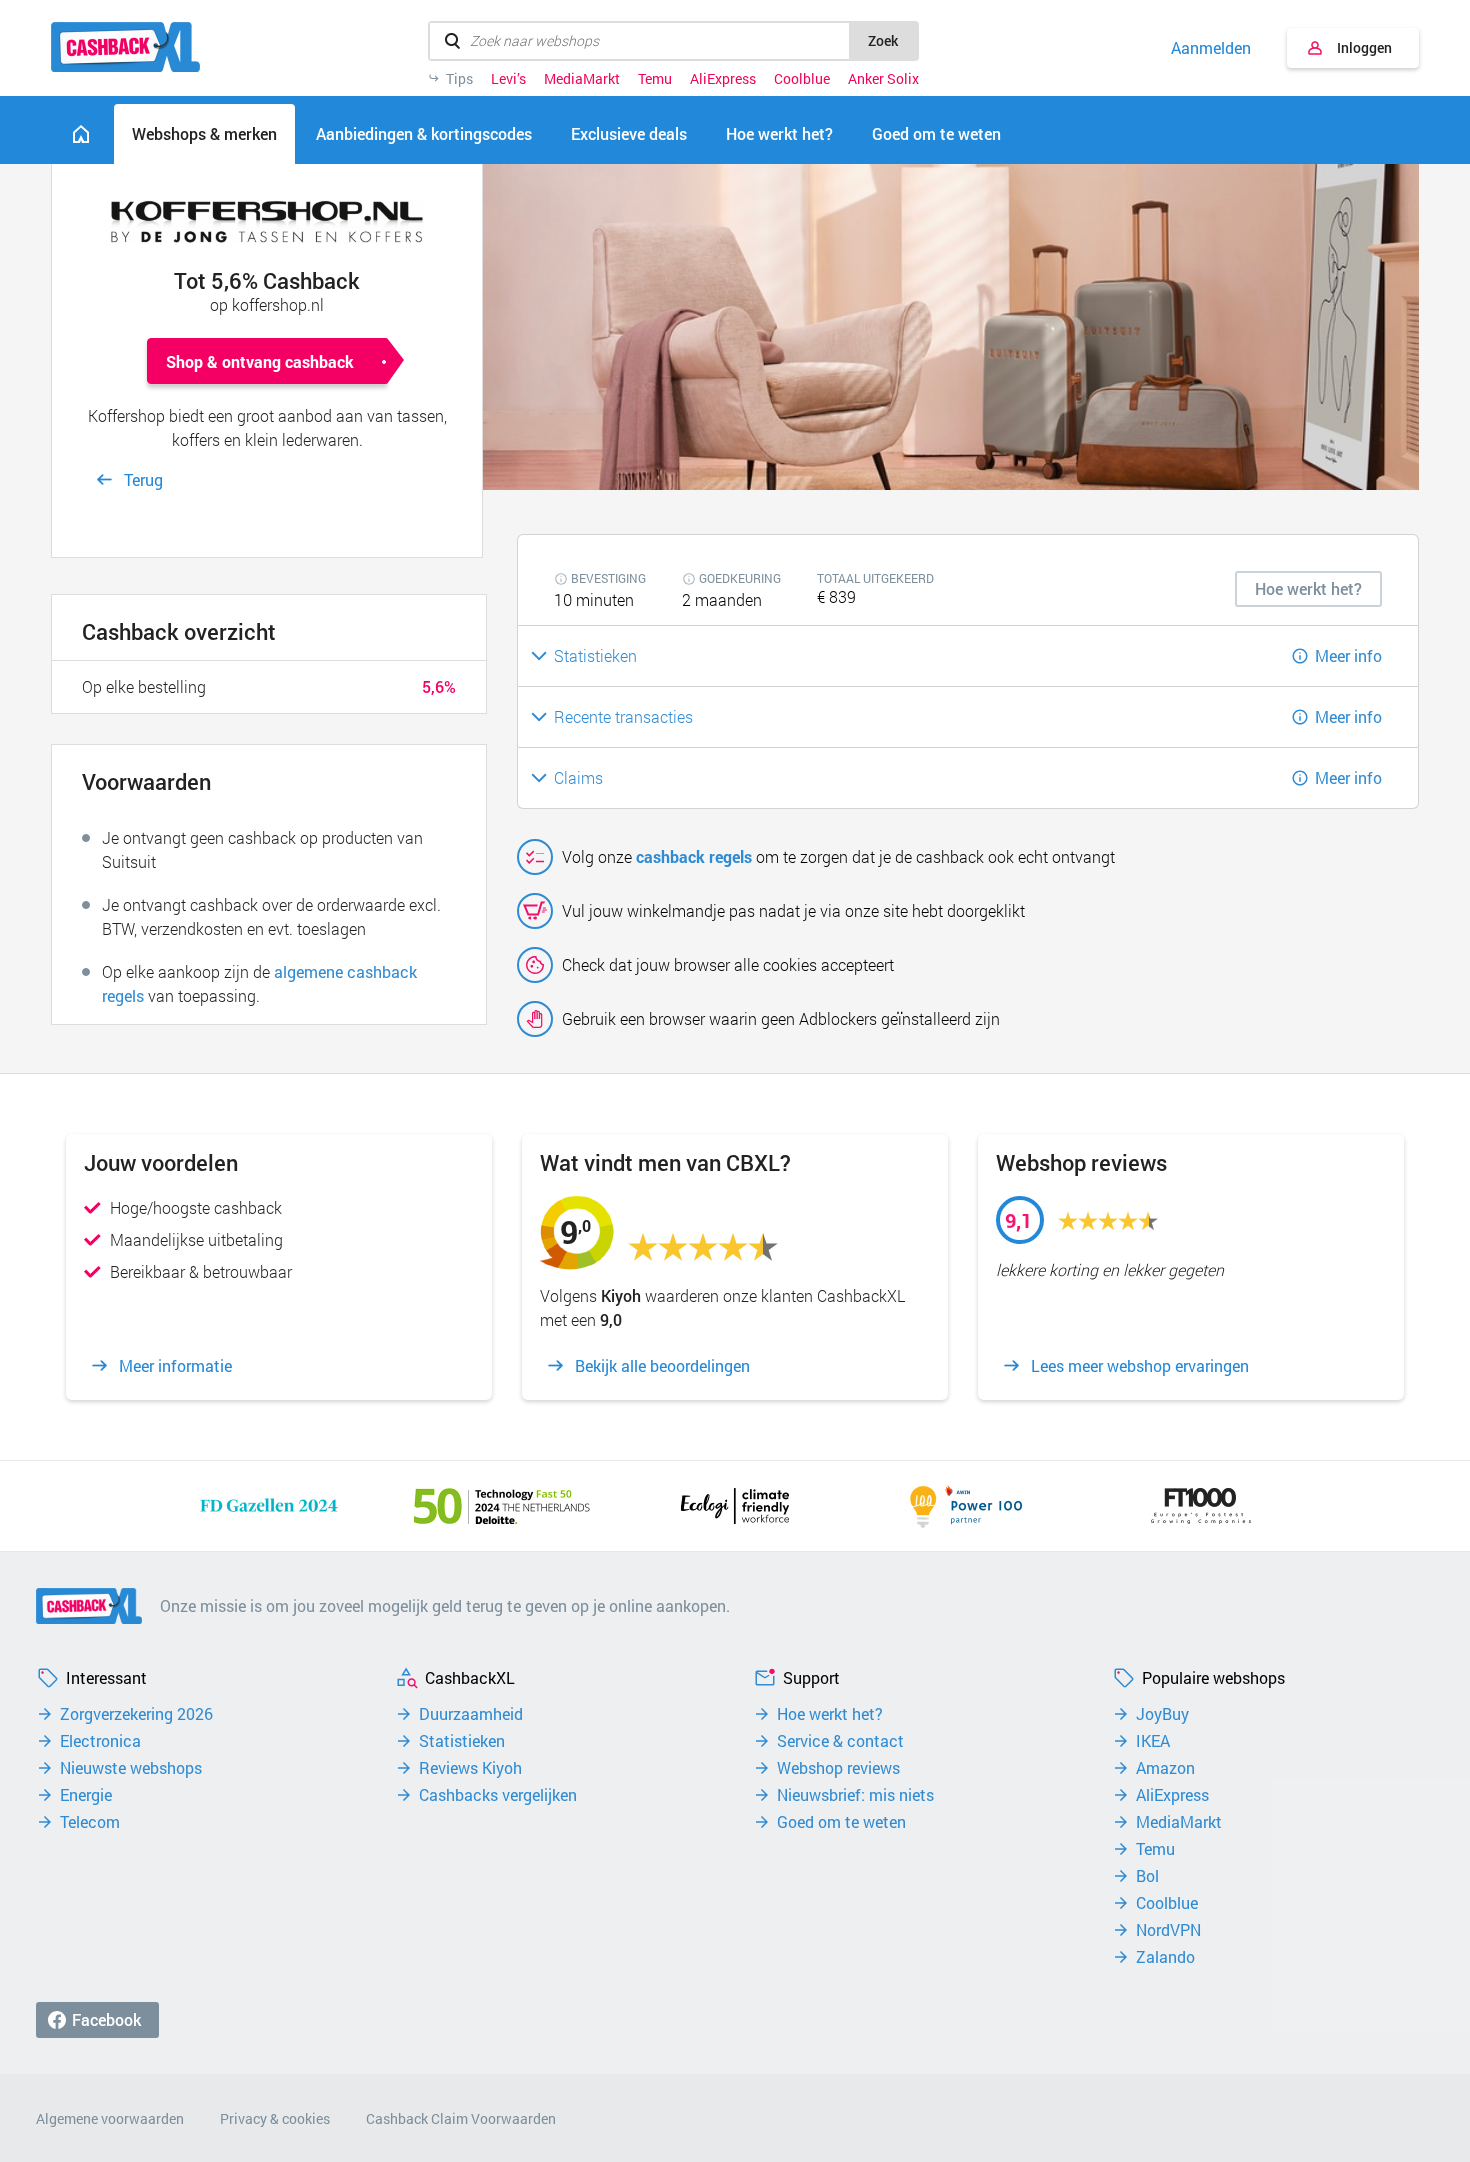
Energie (86, 1795)
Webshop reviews (838, 1768)
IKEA (1153, 1741)
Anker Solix (883, 79)
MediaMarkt (582, 79)
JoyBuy (1162, 1714)
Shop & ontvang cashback (260, 361)
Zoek (883, 40)
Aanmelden (1211, 48)
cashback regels (694, 856)
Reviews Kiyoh (470, 1768)
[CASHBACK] (125, 47)
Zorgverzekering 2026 (136, 1714)
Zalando (1165, 1957)
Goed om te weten (841, 1822)
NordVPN (1168, 1930)
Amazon (1165, 1768)
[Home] (81, 134)
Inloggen (1364, 47)
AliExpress (723, 79)
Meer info (1348, 655)
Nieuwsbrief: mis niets (855, 1795)
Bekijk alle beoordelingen (662, 1366)
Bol (1147, 1876)
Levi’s (508, 79)
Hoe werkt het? (830, 1714)
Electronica (100, 1741)
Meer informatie (175, 1366)
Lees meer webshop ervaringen (1140, 1366)
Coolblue (802, 79)
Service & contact (840, 1741)
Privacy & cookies (275, 2118)
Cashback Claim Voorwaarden (461, 2118)
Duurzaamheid (471, 1714)
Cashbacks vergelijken (498, 1795)
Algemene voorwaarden (110, 2118)
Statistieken (462, 1741)
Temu (655, 79)
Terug (143, 479)
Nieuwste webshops (131, 1768)
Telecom (90, 1822)
